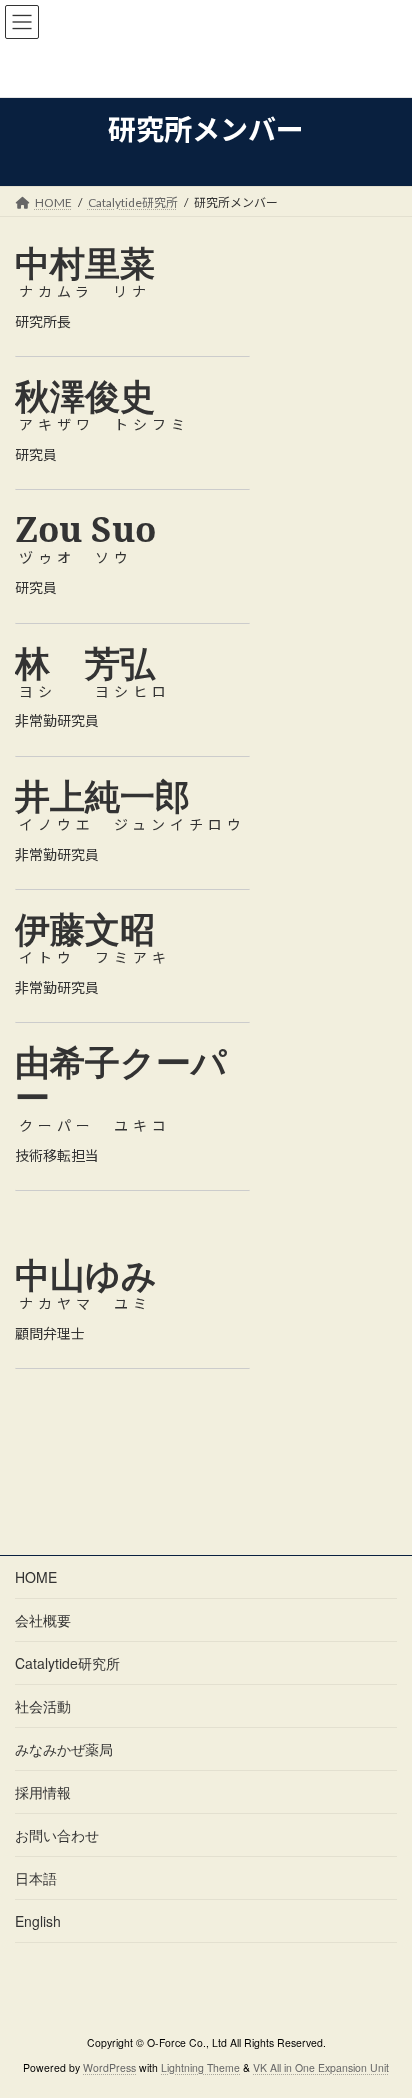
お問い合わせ (57, 1835)
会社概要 (43, 1620)
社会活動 (43, 1706)
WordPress (109, 2067)
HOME (36, 1577)
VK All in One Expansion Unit (321, 2067)
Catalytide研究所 (67, 1663)
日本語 (36, 1878)
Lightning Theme (200, 2067)
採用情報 (43, 1792)
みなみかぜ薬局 (64, 1749)
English (38, 1921)
